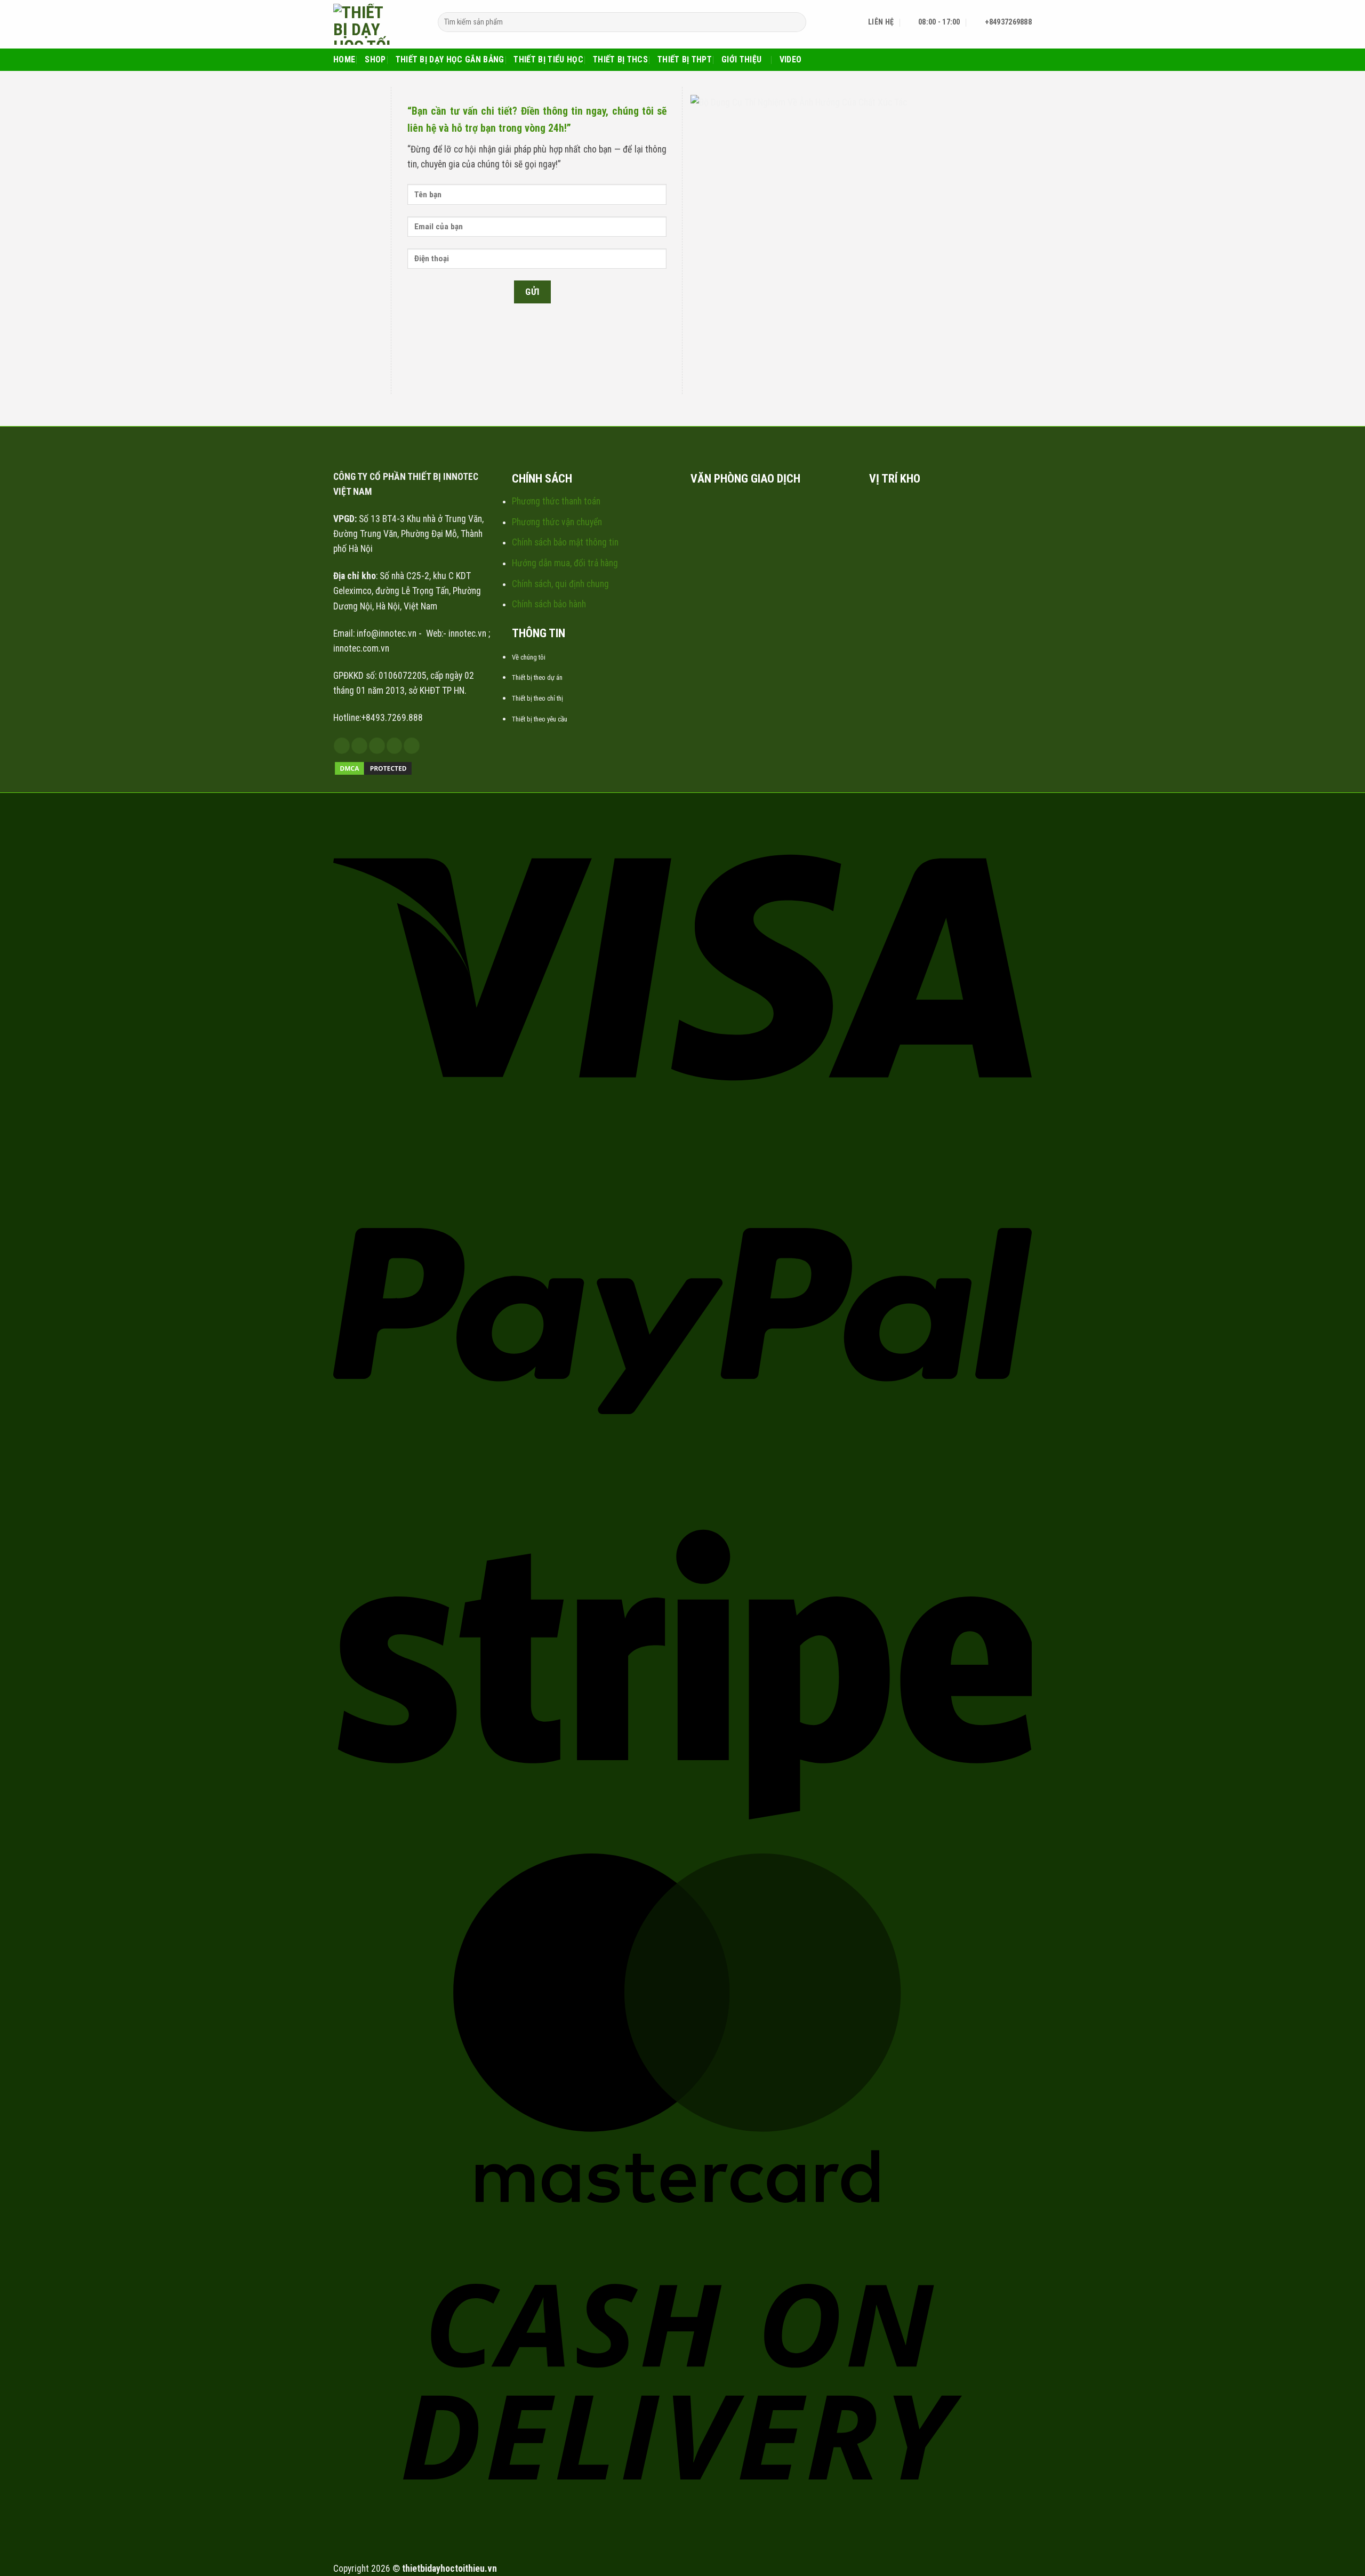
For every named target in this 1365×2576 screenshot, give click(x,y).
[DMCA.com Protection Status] (373, 768)
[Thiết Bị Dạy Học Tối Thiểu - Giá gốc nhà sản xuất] (378, 24)
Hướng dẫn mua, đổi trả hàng (565, 563)
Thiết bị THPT (685, 59)
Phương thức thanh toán (556, 501)
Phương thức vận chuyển (557, 522)
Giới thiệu (741, 59)
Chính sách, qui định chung (560, 584)
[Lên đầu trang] (1342, 2561)
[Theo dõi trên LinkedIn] (395, 746)
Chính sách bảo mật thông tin (565, 542)
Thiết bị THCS (620, 59)
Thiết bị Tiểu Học (548, 59)
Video (791, 59)
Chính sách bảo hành (549, 604)
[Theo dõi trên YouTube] (412, 746)
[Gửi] (794, 22)
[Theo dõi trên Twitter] (377, 746)
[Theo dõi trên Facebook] (342, 746)
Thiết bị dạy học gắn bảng (450, 59)
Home (344, 59)
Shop (375, 59)
